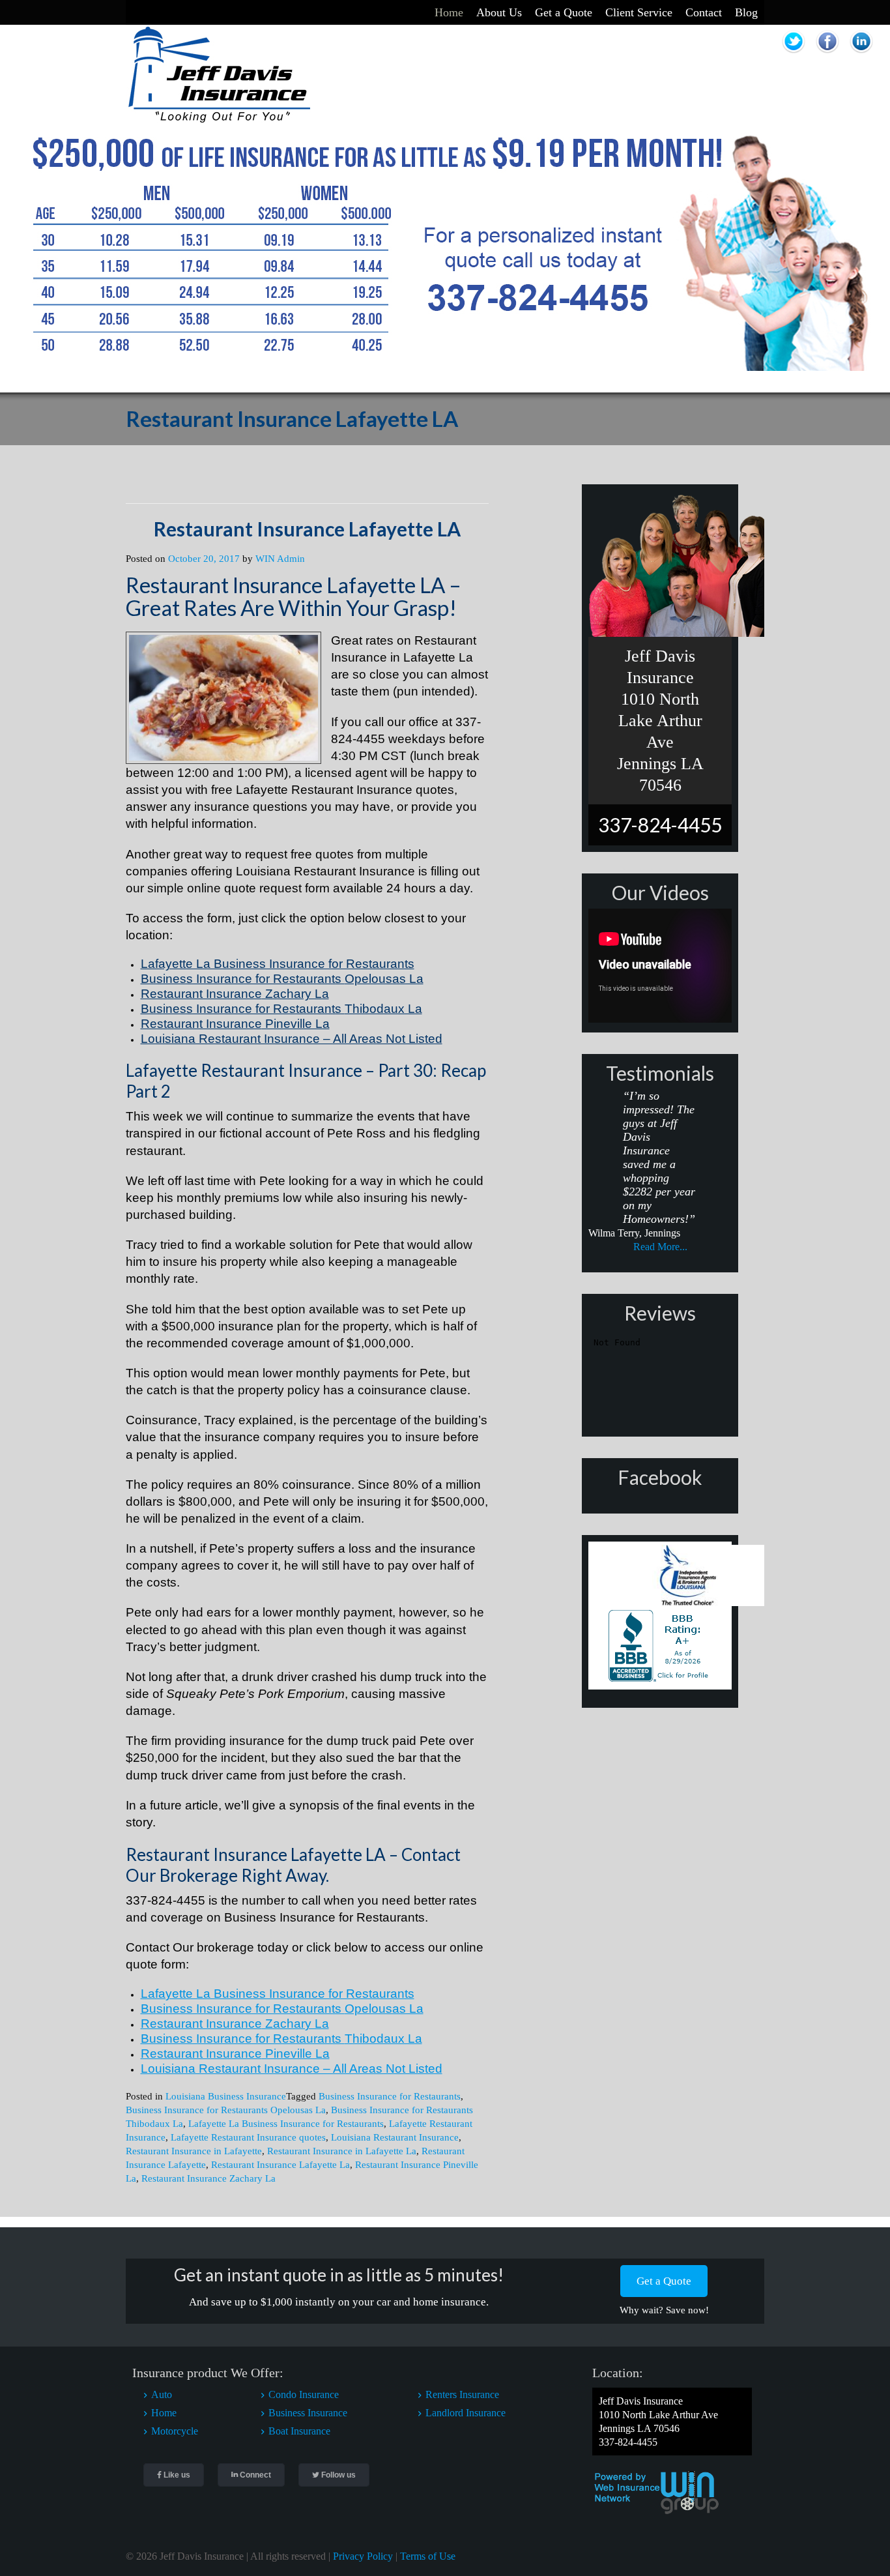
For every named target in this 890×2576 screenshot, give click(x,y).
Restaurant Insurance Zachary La (208, 2178)
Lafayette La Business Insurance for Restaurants (286, 2124)
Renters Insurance (462, 2394)
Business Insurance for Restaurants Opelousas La (226, 2110)
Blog (746, 12)
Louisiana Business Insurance (226, 2096)
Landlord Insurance (466, 2413)
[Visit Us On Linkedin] (861, 54)
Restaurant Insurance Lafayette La (280, 2165)
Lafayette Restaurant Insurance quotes (248, 2137)
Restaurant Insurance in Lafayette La (342, 2151)
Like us (176, 2475)
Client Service (639, 12)
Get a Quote (564, 12)
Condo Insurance (304, 2394)
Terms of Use (428, 2556)
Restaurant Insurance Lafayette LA (307, 529)
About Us (499, 12)
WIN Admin (280, 559)
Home (449, 12)
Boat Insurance (299, 2431)
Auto (162, 2394)
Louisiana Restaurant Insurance (395, 2137)
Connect (254, 2475)
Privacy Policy (363, 2556)
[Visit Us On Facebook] (829, 54)
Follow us (337, 2475)
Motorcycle (175, 2431)
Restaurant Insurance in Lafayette (194, 2151)
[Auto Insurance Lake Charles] (219, 120)
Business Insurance (308, 2413)
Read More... (660, 1247)
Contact (704, 12)
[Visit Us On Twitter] (795, 54)
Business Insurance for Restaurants (390, 2096)
